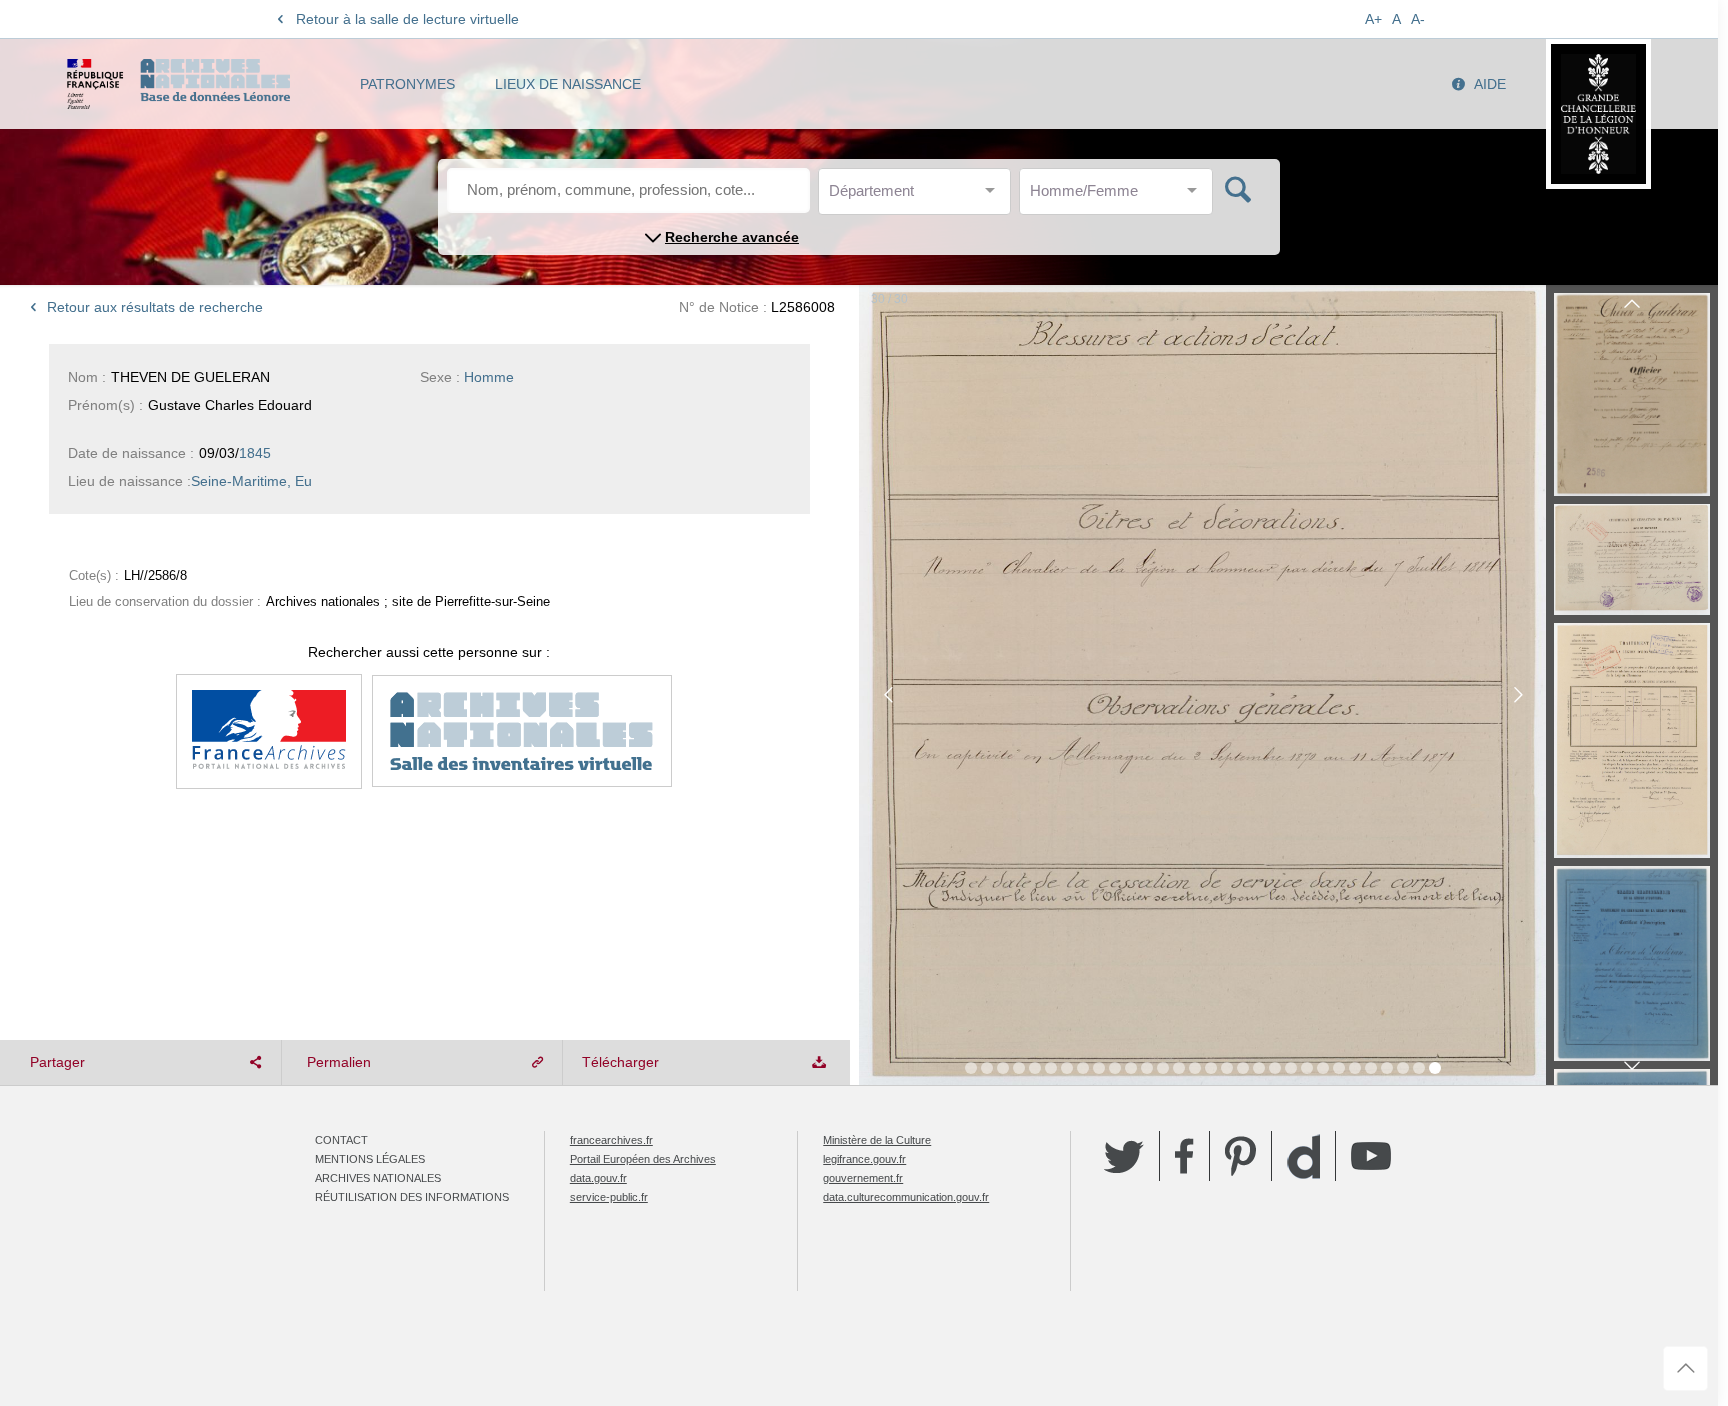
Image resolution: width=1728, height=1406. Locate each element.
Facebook (1184, 1156)
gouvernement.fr (863, 1178)
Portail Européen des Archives (643, 1159)
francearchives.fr (611, 1140)
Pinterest (1240, 1156)
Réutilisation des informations (412, 1197)
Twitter (1124, 1156)
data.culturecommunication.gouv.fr (906, 1197)
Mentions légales (370, 1159)
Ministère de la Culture (877, 1140)
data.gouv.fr (598, 1178)
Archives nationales (378, 1178)
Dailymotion (1303, 1156)
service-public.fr (609, 1197)
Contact (341, 1140)
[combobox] (919, 196)
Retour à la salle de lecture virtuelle (407, 19)
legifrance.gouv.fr (864, 1159)
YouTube (1371, 1156)
